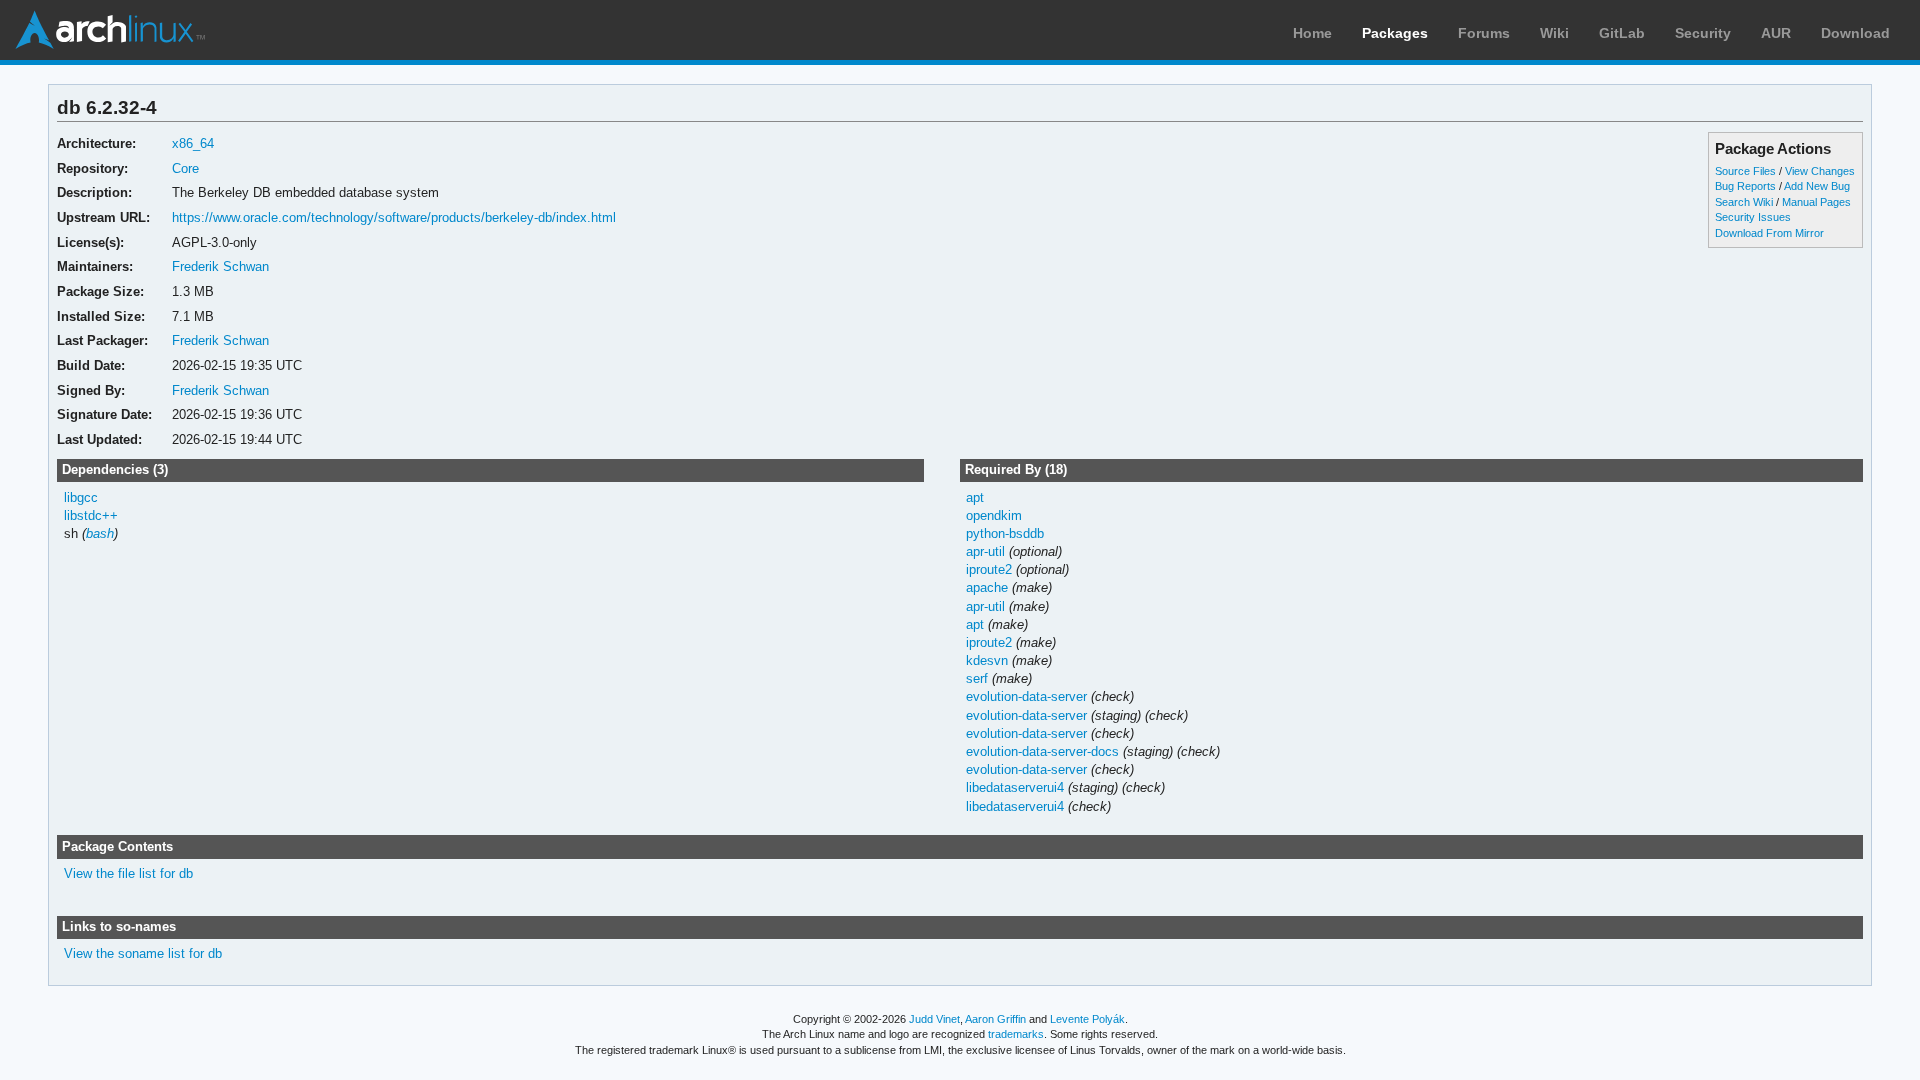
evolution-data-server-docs (1042, 751)
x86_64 (193, 143)
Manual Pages (1816, 202)
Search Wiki (1744, 202)
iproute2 (989, 569)
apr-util (985, 551)
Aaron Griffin (995, 1019)
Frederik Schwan (220, 266)
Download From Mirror (1769, 233)
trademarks (1016, 1034)
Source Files (1745, 171)
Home (1312, 33)
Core (185, 168)
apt (975, 497)
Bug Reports (1745, 186)
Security (1703, 33)
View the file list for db (128, 873)
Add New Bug (1817, 186)
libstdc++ (91, 515)
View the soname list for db (143, 953)
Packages (1395, 33)
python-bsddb (1005, 533)
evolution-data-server (1026, 696)
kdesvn (987, 660)
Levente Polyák (1087, 1019)
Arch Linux (110, 30)
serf (977, 678)
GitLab (1622, 33)
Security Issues (1753, 217)
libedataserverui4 (1015, 787)
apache (987, 587)
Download (1855, 33)
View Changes (1820, 171)
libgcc (81, 497)
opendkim (994, 515)
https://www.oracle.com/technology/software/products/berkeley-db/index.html (394, 217)
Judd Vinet (934, 1019)
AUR (1776, 33)
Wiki (1554, 33)
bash (100, 533)
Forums (1484, 33)
